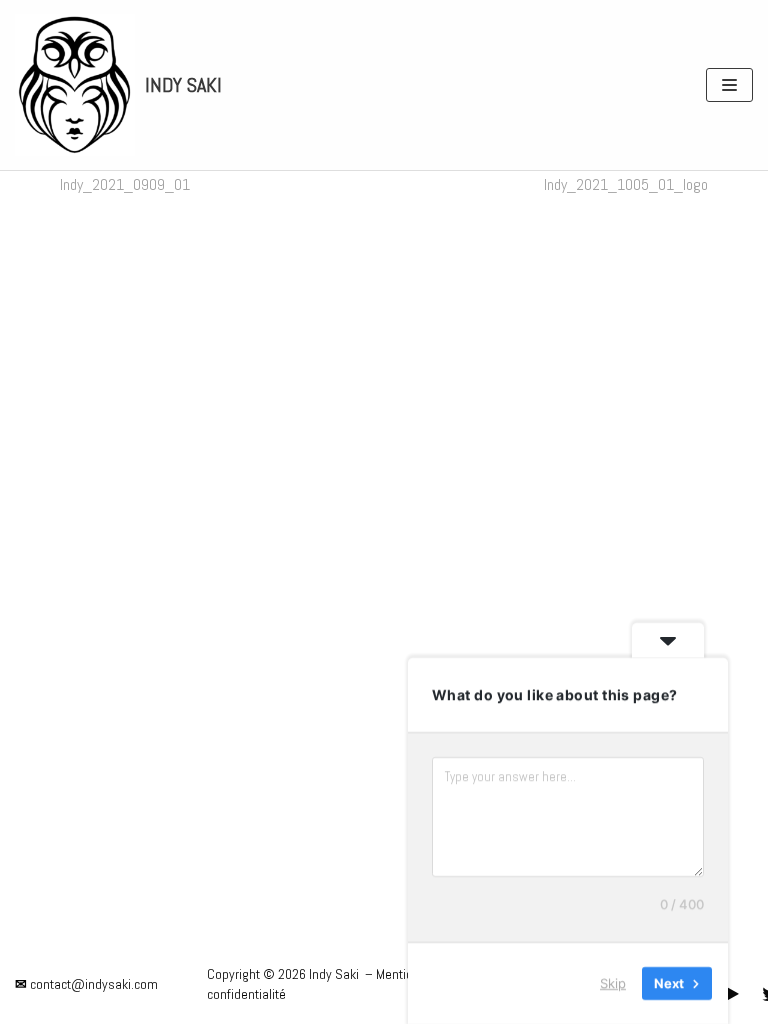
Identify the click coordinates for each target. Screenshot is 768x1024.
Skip (613, 983)
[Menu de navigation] (729, 85)
